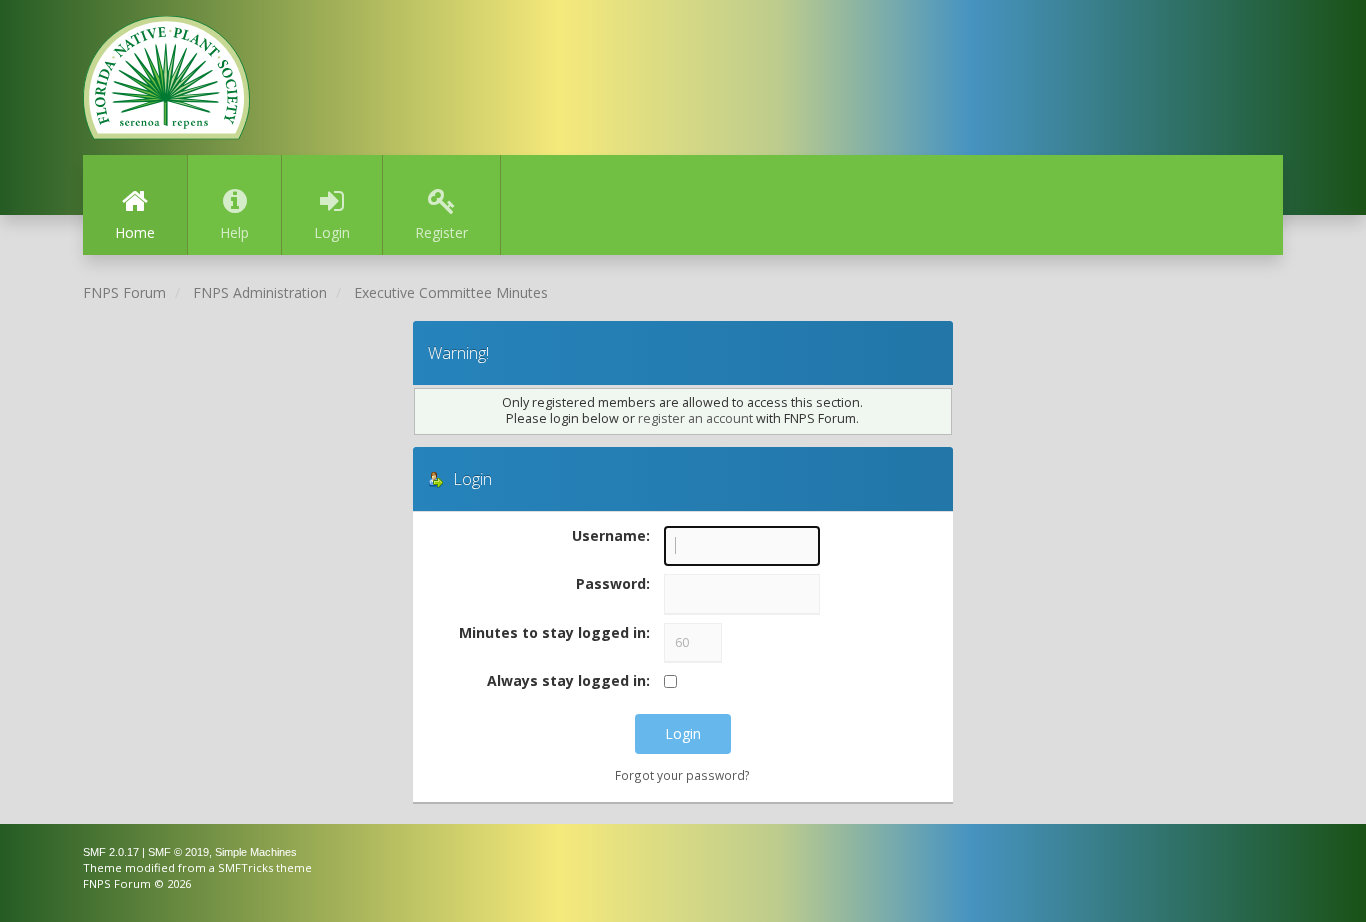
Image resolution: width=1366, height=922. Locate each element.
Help (234, 232)
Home (135, 232)
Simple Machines (256, 852)
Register (441, 232)
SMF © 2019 (178, 852)
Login (332, 232)
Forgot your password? (682, 775)
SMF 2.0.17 (111, 852)
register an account (695, 418)
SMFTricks (245, 867)
